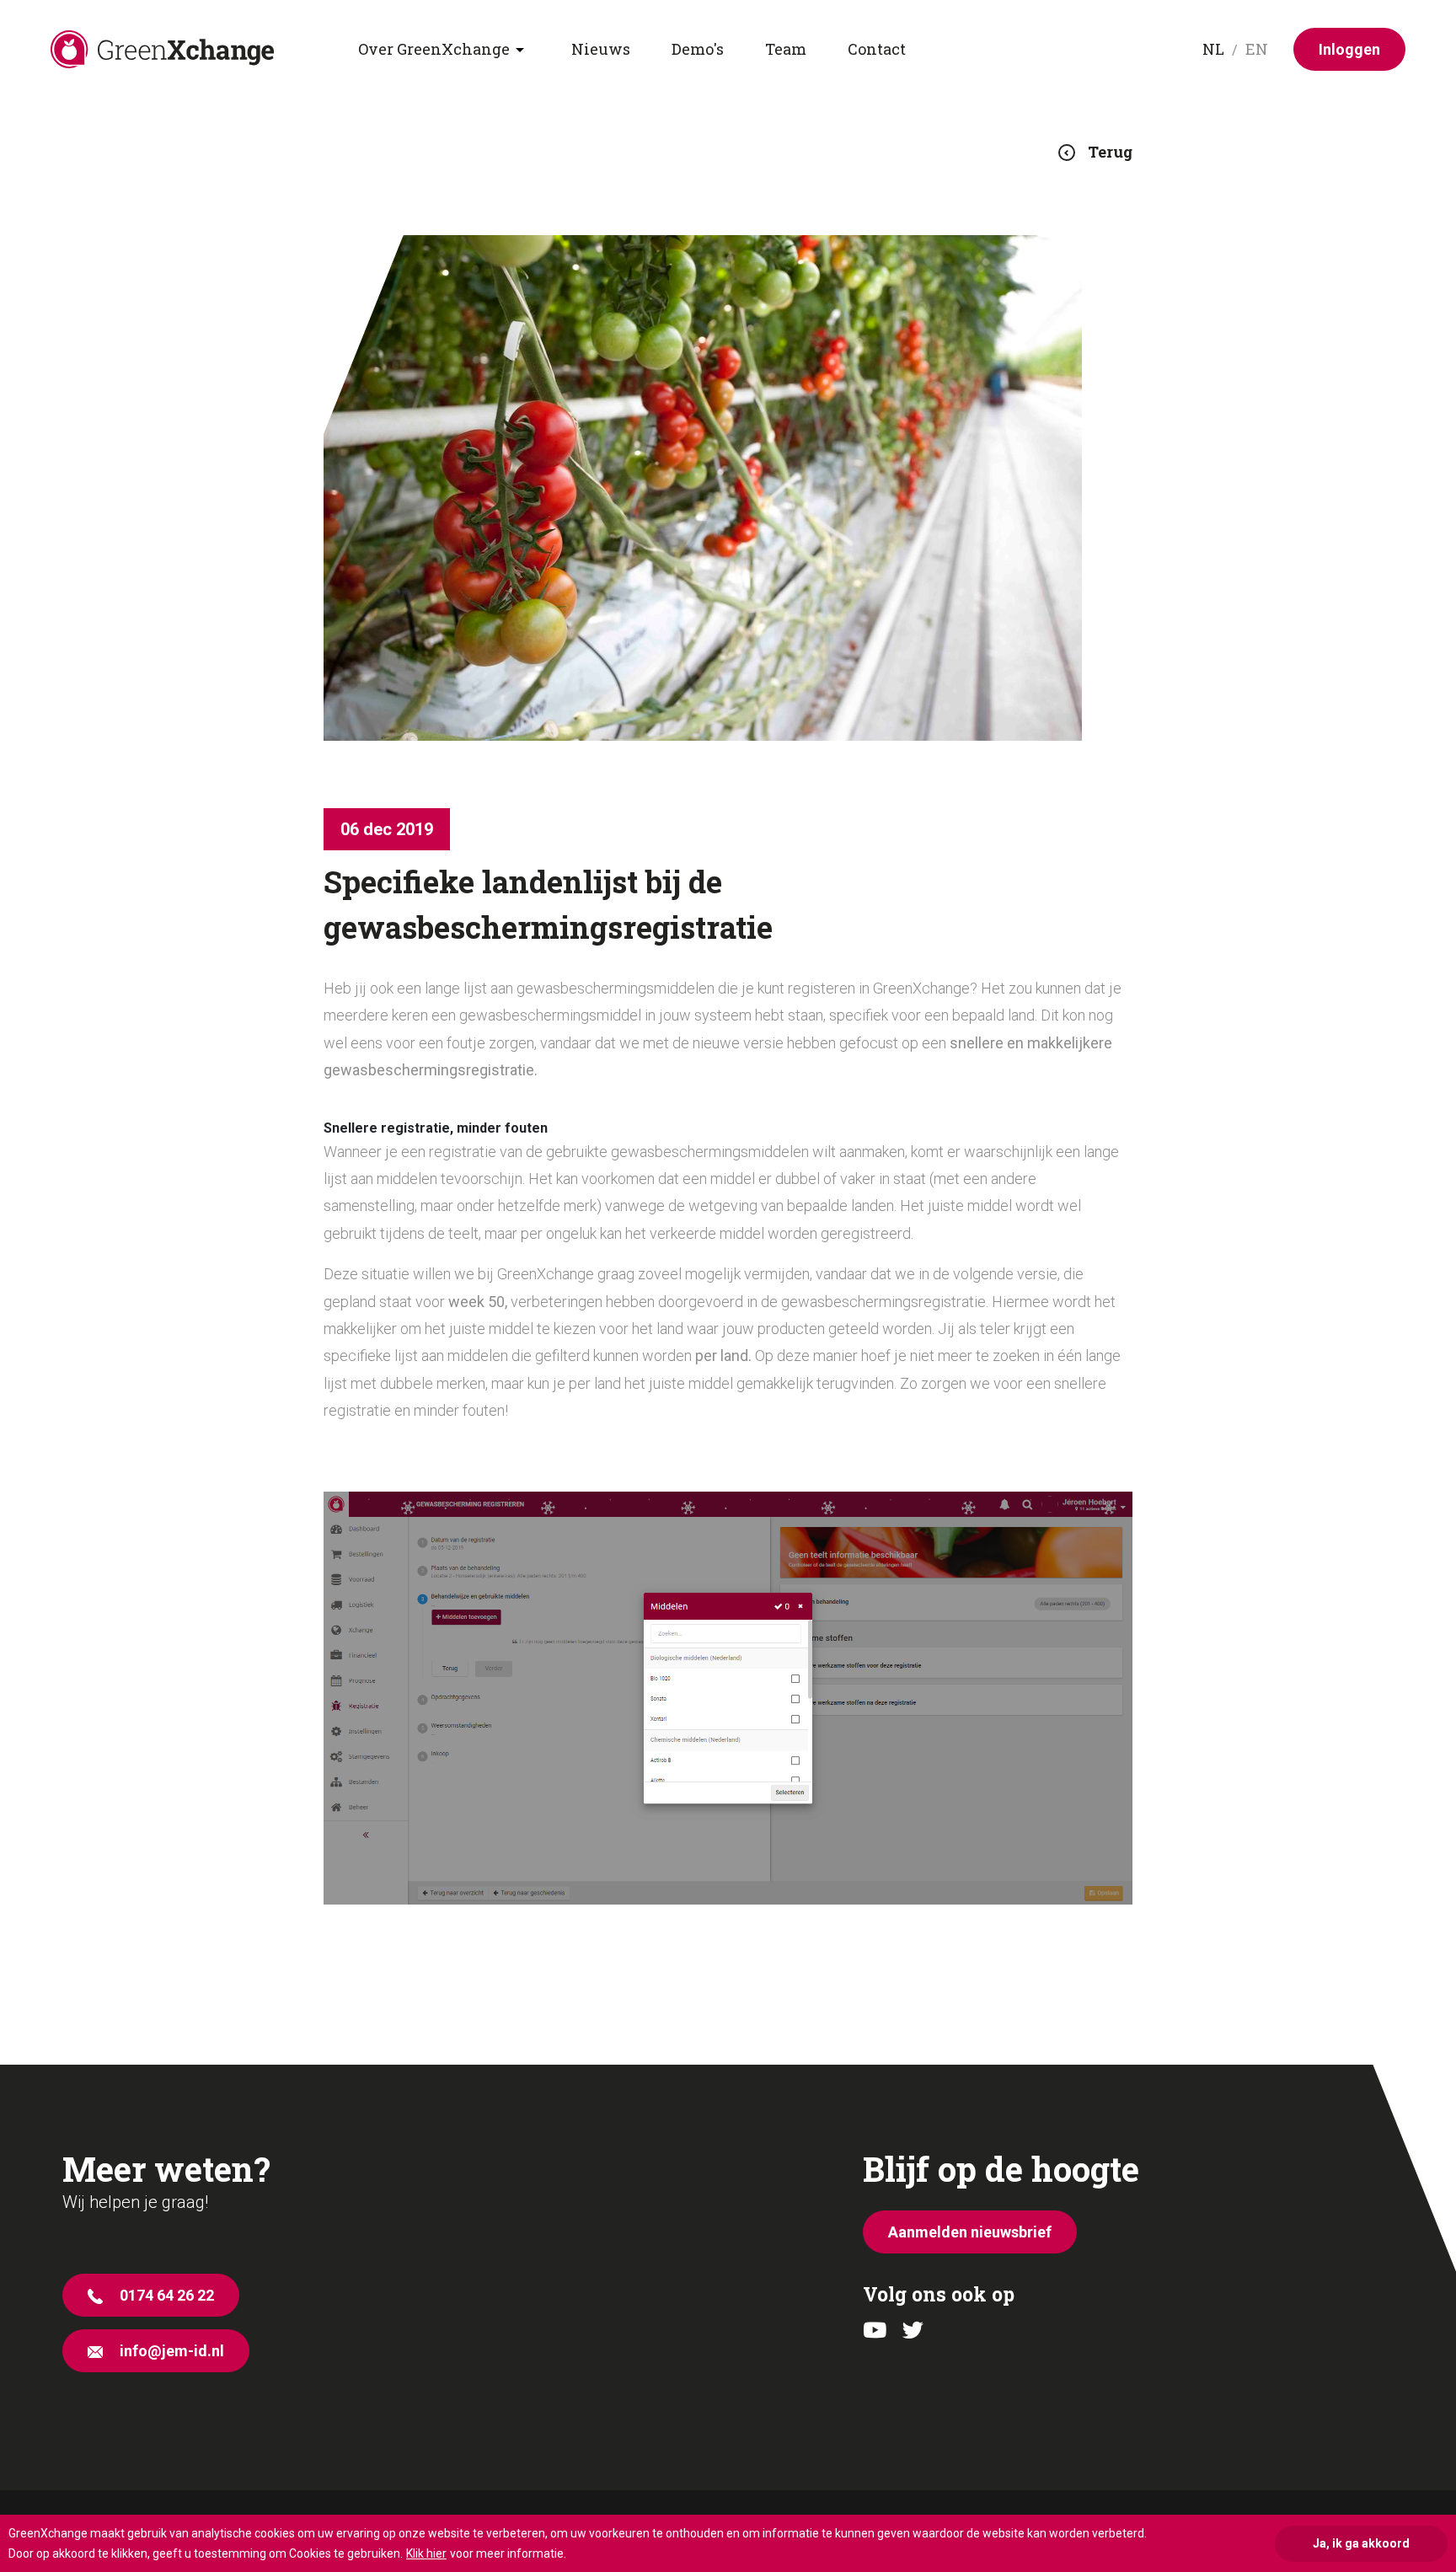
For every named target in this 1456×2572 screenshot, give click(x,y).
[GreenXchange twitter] (913, 2331)
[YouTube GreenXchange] (875, 2331)
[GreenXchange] (204, 49)
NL (1213, 49)
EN (1257, 49)
